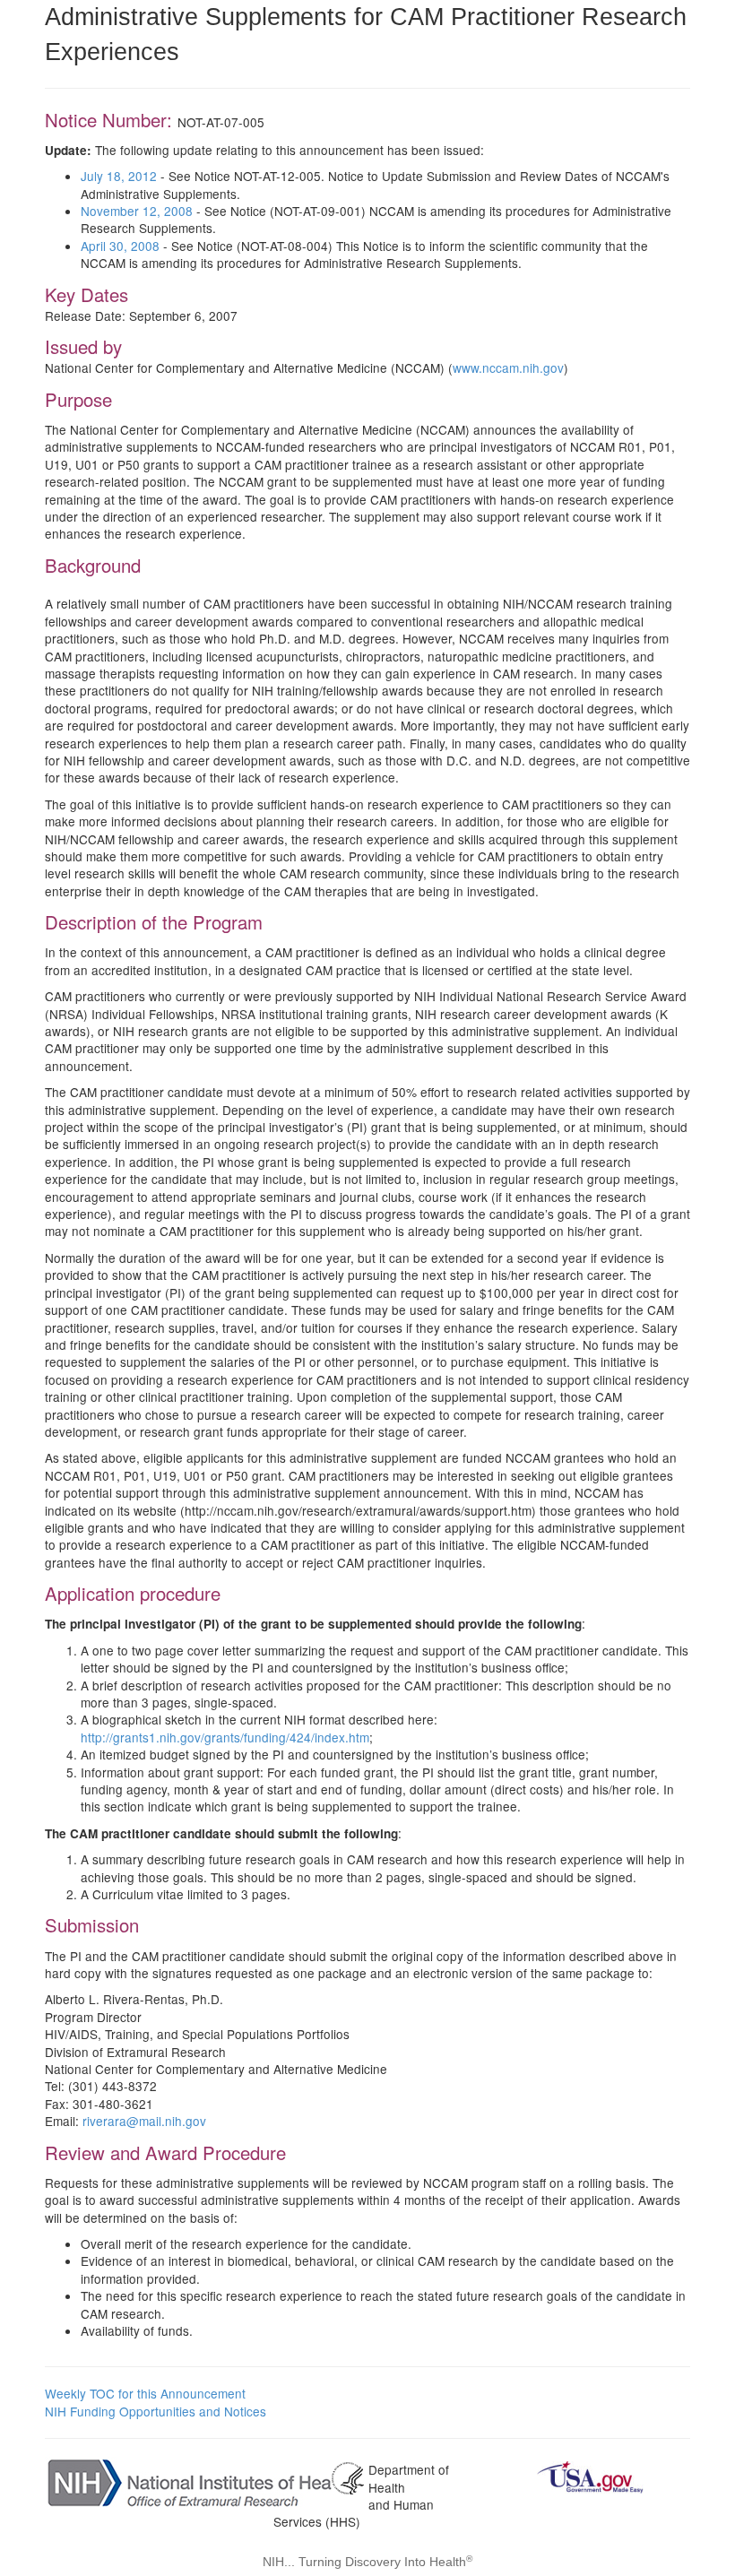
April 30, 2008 (120, 246)
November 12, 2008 (137, 211)
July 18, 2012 (119, 176)
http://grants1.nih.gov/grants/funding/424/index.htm (225, 1737)
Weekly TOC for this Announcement (145, 2393)
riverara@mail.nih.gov (144, 2121)
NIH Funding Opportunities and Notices (156, 2411)
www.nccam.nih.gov (508, 367)
